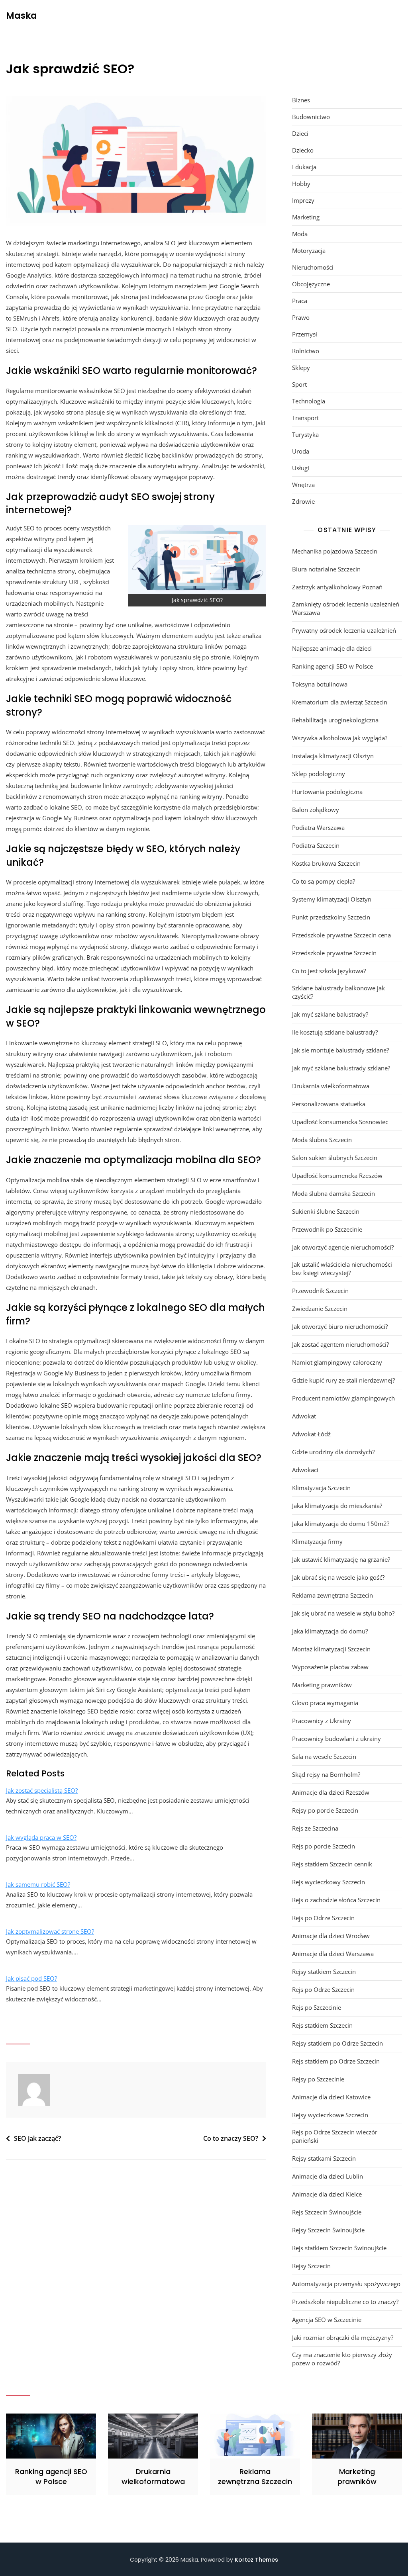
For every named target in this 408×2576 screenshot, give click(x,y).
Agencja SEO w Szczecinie (327, 2320)
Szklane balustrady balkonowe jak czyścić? (338, 992)
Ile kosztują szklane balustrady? (335, 1032)
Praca (300, 301)
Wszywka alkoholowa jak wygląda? (340, 738)
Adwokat (304, 1416)
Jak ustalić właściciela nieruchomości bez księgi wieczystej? (342, 1268)
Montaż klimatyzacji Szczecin (331, 1649)
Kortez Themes (256, 2560)
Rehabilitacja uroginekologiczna (335, 720)
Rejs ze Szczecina (315, 1828)
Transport (305, 418)
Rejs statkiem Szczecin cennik (332, 1864)
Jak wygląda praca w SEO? (41, 1837)
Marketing (306, 217)
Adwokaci (305, 1470)
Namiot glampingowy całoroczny (337, 1362)
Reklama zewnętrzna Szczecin (332, 1595)
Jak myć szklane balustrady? (330, 1014)
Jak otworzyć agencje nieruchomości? (343, 1247)
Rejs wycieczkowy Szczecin (329, 1882)
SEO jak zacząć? (37, 2138)
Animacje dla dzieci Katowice (331, 2097)
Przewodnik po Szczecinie (327, 1229)
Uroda (301, 451)
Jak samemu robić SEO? (38, 1884)
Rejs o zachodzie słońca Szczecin (336, 1900)
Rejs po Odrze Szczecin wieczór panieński (335, 2136)
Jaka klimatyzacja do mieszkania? (337, 1506)
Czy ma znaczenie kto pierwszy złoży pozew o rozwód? (342, 2359)
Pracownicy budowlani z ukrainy (336, 1739)
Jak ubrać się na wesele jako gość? (338, 1577)
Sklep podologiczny (319, 774)
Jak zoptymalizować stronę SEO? (50, 1931)
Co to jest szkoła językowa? (329, 971)
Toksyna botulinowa (320, 684)
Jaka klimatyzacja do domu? (330, 1631)
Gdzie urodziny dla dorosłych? (333, 1452)
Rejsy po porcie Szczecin (325, 1810)
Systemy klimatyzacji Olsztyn (332, 899)
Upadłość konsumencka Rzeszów (337, 1176)
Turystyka (305, 434)
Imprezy (303, 200)
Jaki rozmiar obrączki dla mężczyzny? (343, 2337)
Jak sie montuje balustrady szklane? (340, 1050)
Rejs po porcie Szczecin (324, 1846)
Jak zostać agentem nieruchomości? (340, 1344)
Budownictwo (311, 117)
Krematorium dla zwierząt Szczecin (340, 702)
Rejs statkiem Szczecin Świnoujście (339, 2248)
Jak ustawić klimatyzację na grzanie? (341, 1559)
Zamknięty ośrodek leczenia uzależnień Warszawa (346, 608)
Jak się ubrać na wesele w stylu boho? (343, 1613)
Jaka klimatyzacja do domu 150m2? (341, 1524)
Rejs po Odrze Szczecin (323, 1918)
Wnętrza (303, 485)
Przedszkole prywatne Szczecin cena (341, 935)
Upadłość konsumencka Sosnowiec (340, 1122)
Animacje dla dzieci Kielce (327, 2194)
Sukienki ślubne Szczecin (326, 1211)
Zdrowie (303, 501)
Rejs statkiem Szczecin (322, 2025)
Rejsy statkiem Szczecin (324, 1972)
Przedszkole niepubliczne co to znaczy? (345, 2302)
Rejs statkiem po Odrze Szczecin (336, 2061)
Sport (299, 384)
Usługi (301, 468)
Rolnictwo (306, 351)
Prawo (301, 317)
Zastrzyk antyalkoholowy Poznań (337, 587)
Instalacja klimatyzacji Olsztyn (333, 756)
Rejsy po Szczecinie (318, 2079)
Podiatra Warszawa (318, 827)
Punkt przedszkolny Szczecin (331, 917)
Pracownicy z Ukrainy (322, 1721)
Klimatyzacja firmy (317, 1541)
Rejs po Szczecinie (317, 2007)
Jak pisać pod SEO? (31, 1978)
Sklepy (301, 368)
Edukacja (304, 167)
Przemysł (305, 334)
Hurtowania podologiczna (327, 792)
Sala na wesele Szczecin (324, 1756)
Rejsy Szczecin (311, 2266)
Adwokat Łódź (311, 1434)
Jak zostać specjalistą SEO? (42, 1790)
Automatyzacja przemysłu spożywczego (346, 2284)
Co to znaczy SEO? (231, 2138)
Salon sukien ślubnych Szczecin (335, 1158)
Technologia (309, 401)
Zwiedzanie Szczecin (320, 1309)
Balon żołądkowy (316, 810)
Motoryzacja (309, 250)
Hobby (301, 184)
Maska (22, 16)
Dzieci (300, 133)
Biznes (301, 100)
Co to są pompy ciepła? (324, 881)
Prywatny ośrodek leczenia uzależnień (344, 630)
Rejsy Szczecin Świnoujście (328, 2230)
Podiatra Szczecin (316, 845)
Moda (300, 234)
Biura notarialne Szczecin (326, 569)
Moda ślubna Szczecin (322, 1140)
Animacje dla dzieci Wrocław (331, 1936)
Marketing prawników (322, 1685)
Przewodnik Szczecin (320, 1291)
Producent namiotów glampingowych (343, 1398)
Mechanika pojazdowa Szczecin (335, 551)
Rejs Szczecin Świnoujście (327, 2212)
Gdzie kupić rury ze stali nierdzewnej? (343, 1380)
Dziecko (303, 150)
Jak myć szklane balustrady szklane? (341, 1068)
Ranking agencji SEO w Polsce (332, 666)
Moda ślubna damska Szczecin (333, 1193)
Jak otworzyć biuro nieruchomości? (340, 1326)
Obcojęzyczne (311, 284)
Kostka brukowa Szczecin (326, 863)
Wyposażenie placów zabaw (330, 1667)
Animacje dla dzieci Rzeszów (331, 1792)
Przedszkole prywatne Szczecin (334, 953)
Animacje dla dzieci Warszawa (333, 1954)
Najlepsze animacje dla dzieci (332, 648)
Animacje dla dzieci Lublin (328, 2176)
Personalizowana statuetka (329, 1104)
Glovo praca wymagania (325, 1703)
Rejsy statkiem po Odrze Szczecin (337, 2043)
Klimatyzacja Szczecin (321, 1488)
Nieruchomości (313, 267)
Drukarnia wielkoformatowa (331, 1086)
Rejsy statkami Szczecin (324, 2158)
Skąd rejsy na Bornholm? (326, 1774)
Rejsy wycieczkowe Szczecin (330, 2115)
